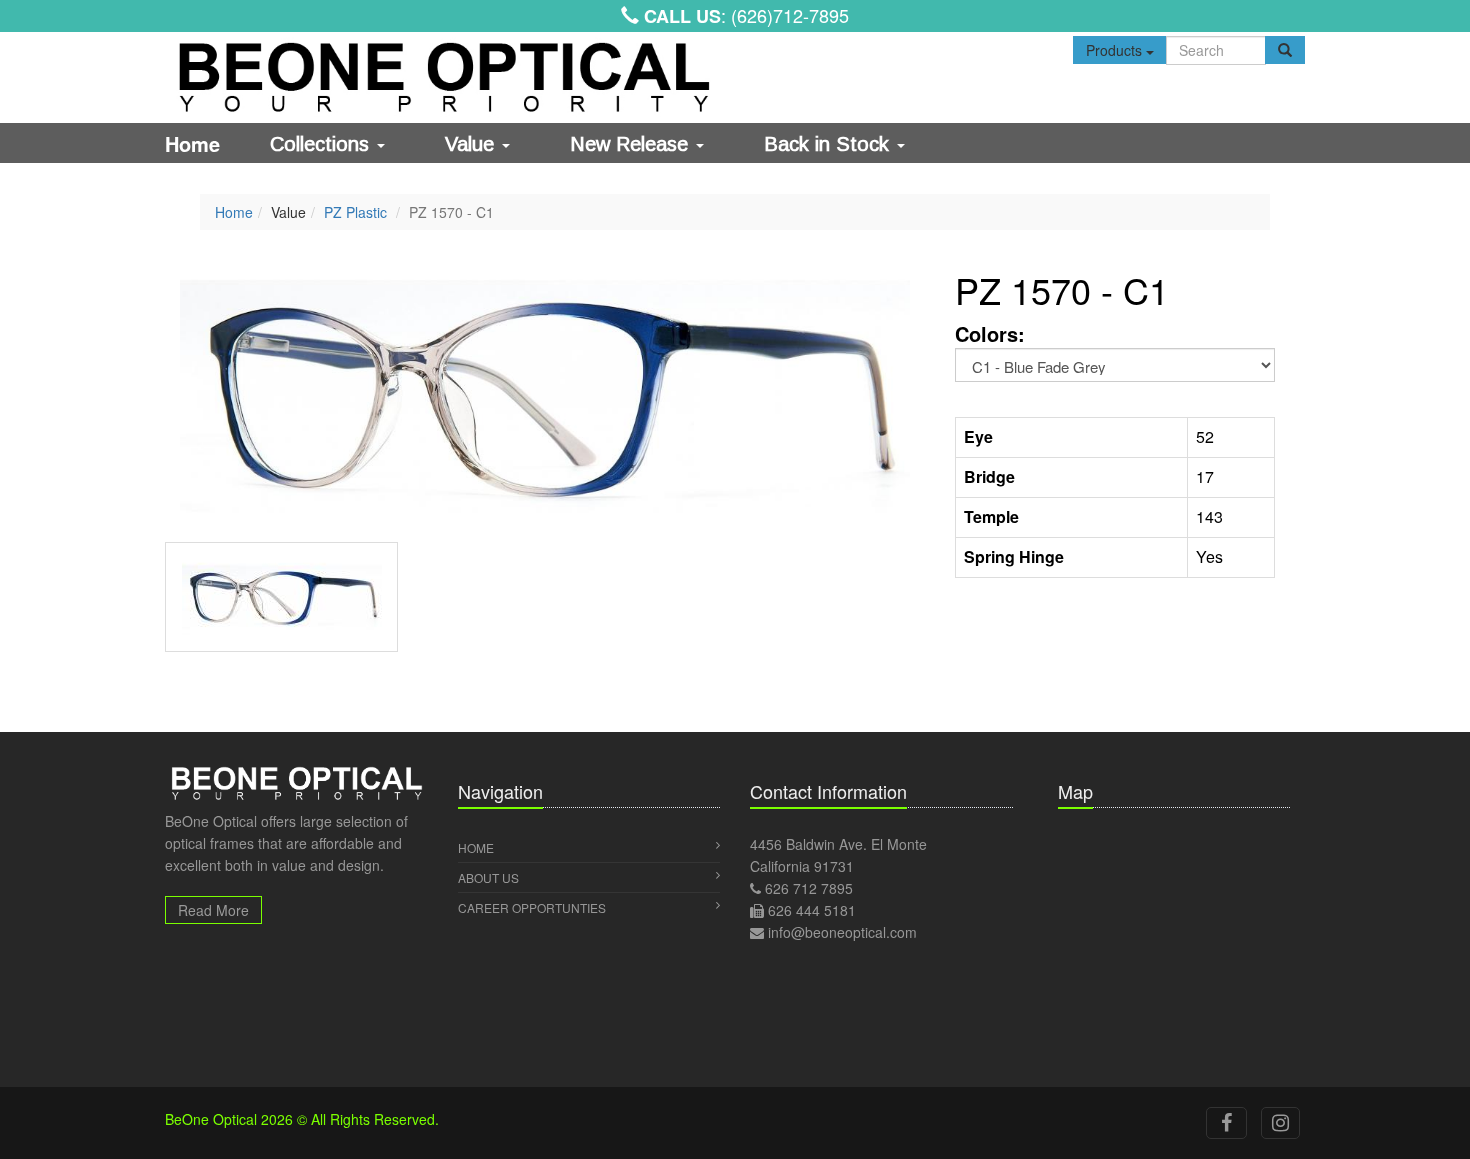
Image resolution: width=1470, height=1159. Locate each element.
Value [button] (472, 144)
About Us (488, 877)
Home (192, 143)
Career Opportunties (532, 907)
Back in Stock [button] (829, 144)
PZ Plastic (355, 212)
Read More (213, 910)
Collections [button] (322, 144)
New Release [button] (632, 144)
